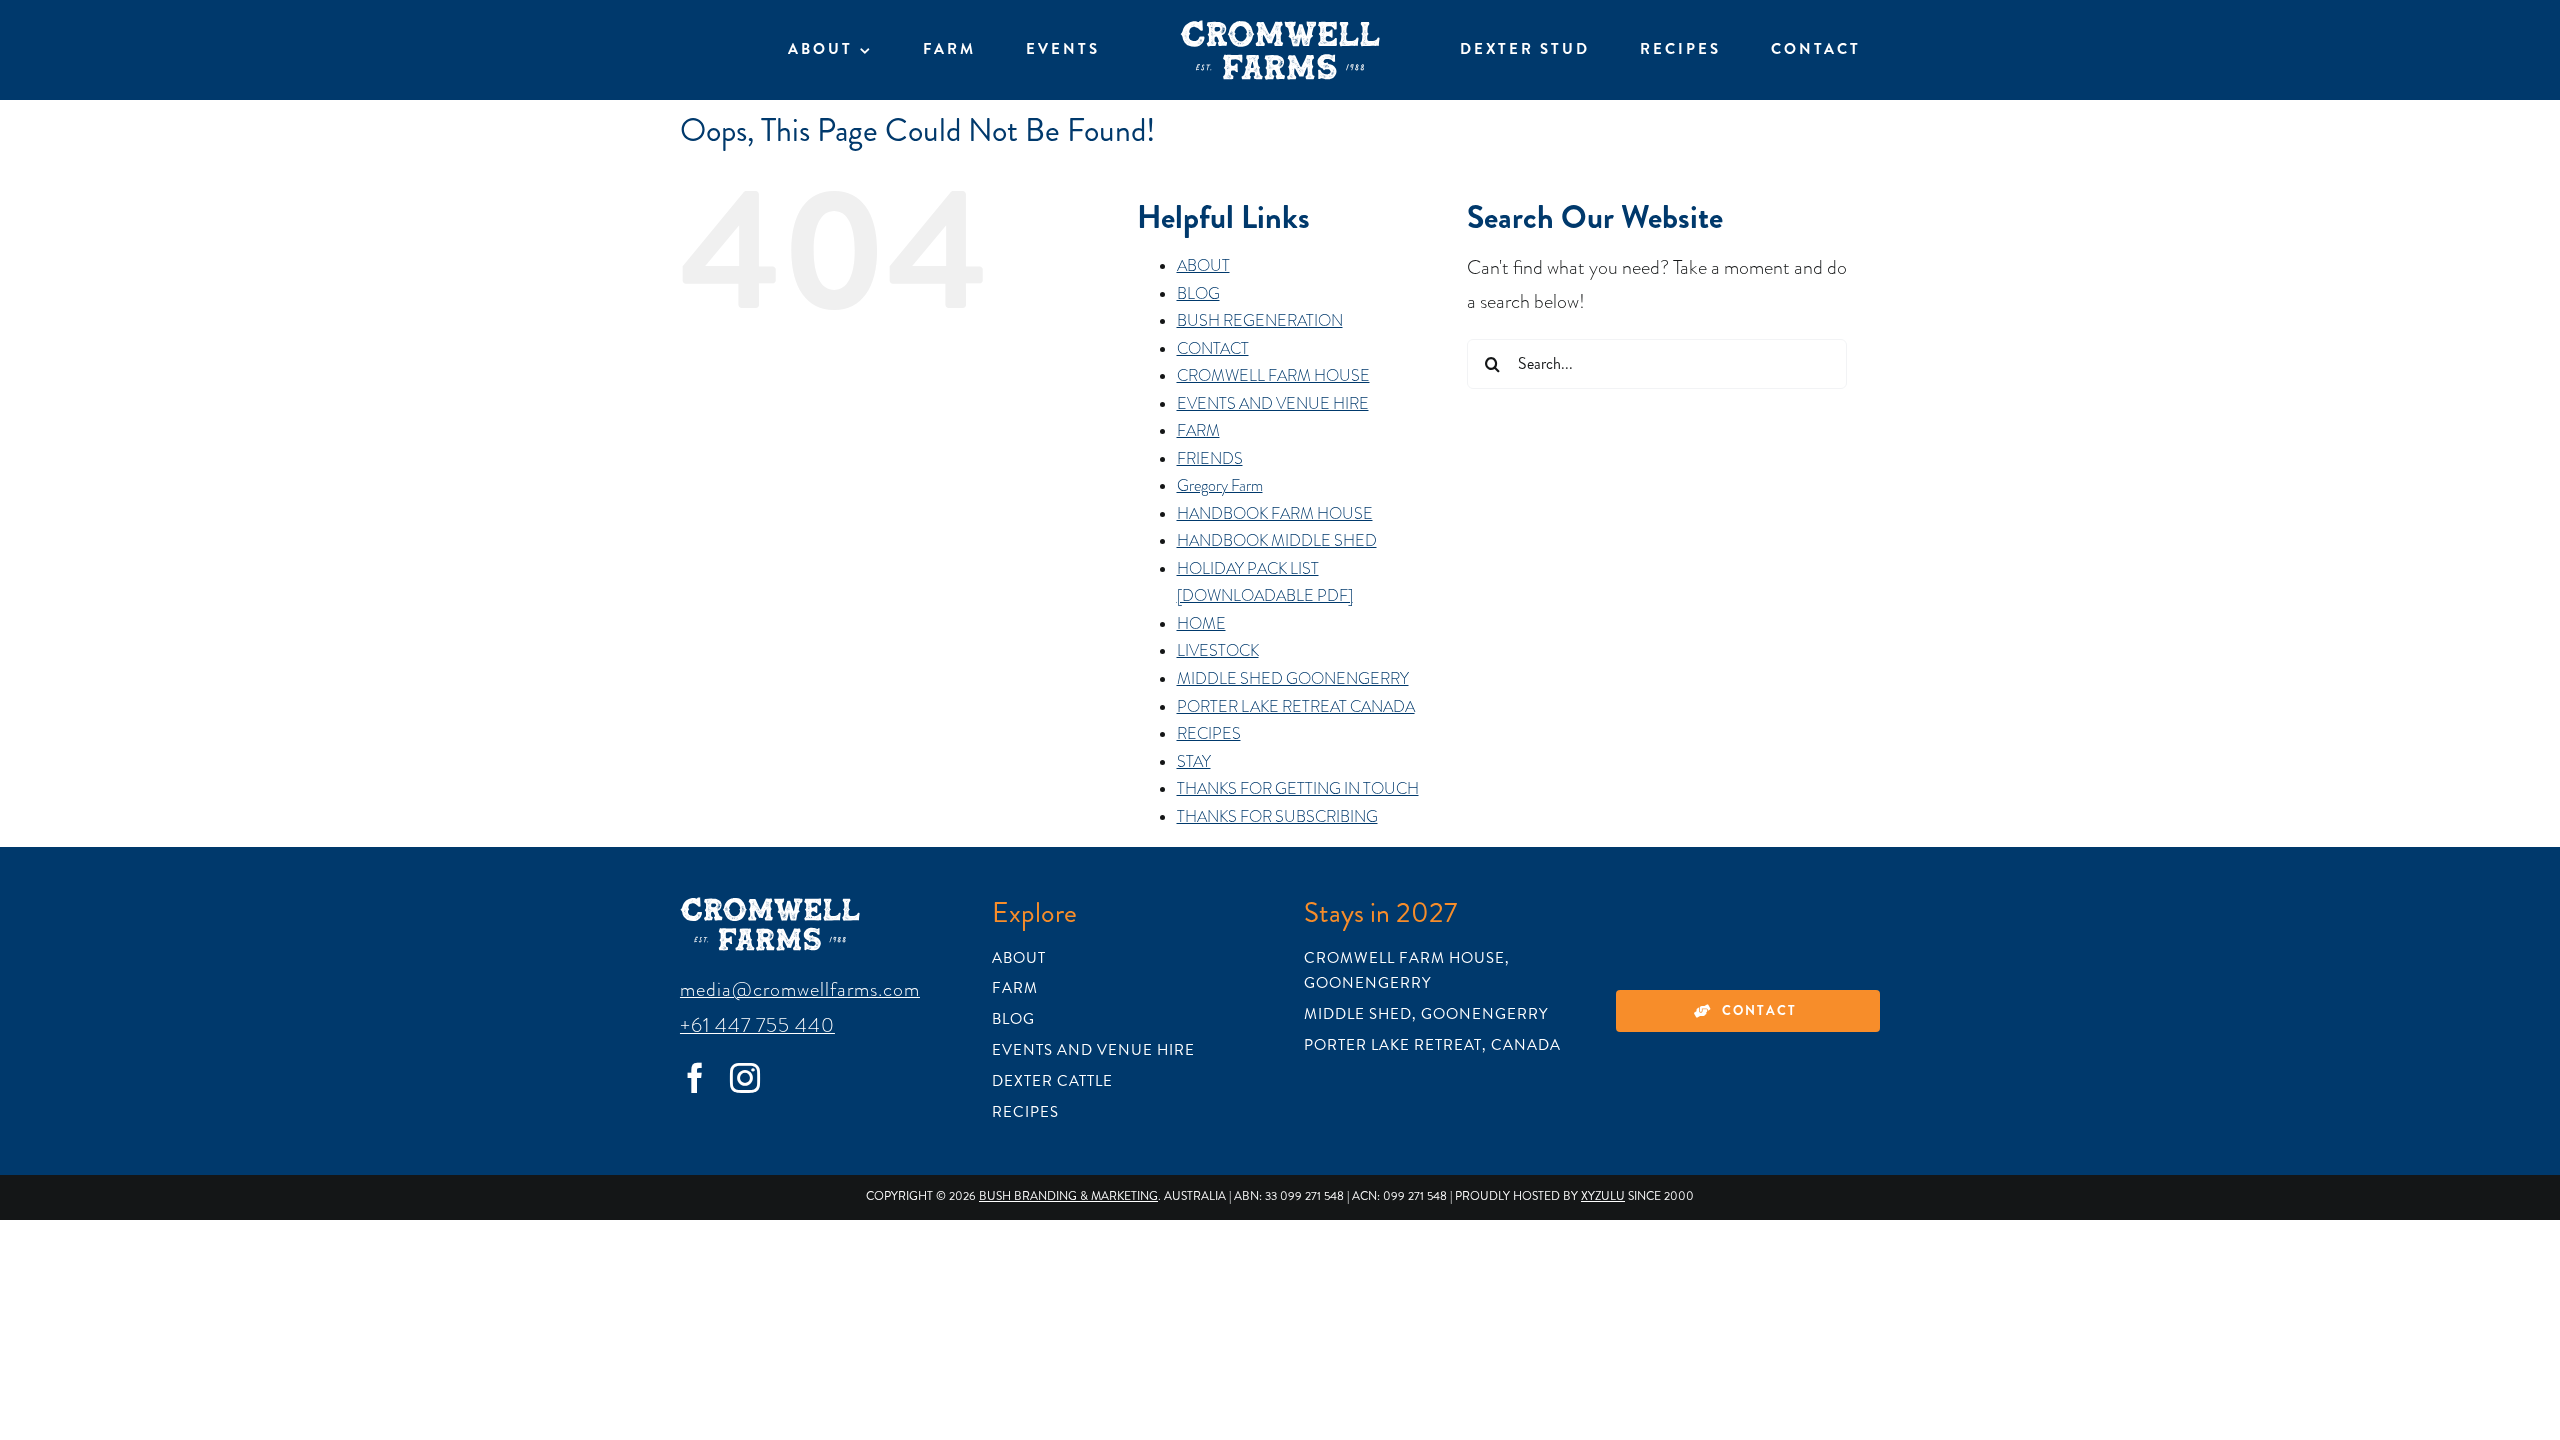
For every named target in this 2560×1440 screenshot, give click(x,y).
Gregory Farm (1220, 486)
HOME (1201, 624)
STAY (1194, 762)
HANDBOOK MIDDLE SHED (1277, 541)
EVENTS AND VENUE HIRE (1273, 404)
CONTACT (1213, 349)
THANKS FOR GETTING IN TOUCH (1298, 789)
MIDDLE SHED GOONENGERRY (1293, 679)
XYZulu (1603, 1196)
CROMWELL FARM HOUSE (1273, 376)
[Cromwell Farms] (1280, 30)
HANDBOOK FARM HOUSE (1275, 514)
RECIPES (1209, 734)
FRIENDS (1210, 459)
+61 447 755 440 (757, 1025)
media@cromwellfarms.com (800, 989)
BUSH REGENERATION (1260, 321)
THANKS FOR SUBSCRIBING (1277, 817)
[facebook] (695, 1078)
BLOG (1198, 294)
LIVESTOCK (1218, 651)
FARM (1198, 431)
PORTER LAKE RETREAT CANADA (1296, 707)
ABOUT (1203, 266)
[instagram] (745, 1078)
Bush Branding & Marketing (1068, 1196)
